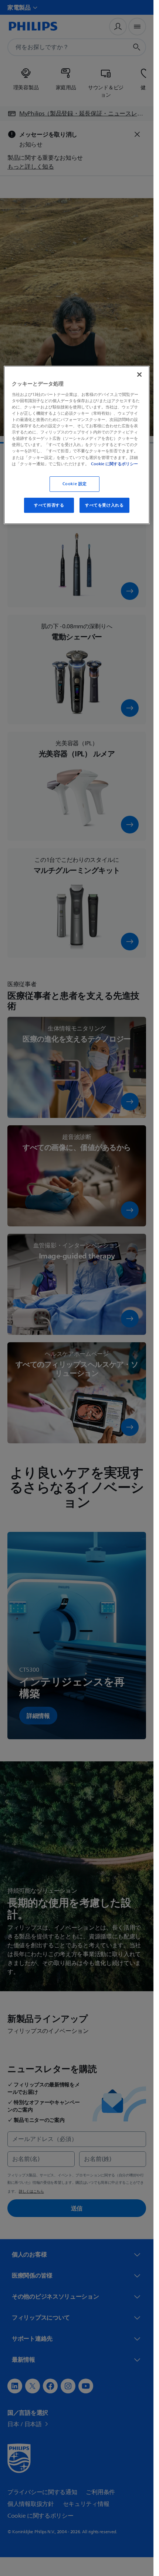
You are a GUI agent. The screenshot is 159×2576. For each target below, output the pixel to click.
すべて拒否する (49, 505)
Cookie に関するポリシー (114, 464)
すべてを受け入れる (104, 505)
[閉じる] (139, 374)
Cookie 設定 (75, 484)
